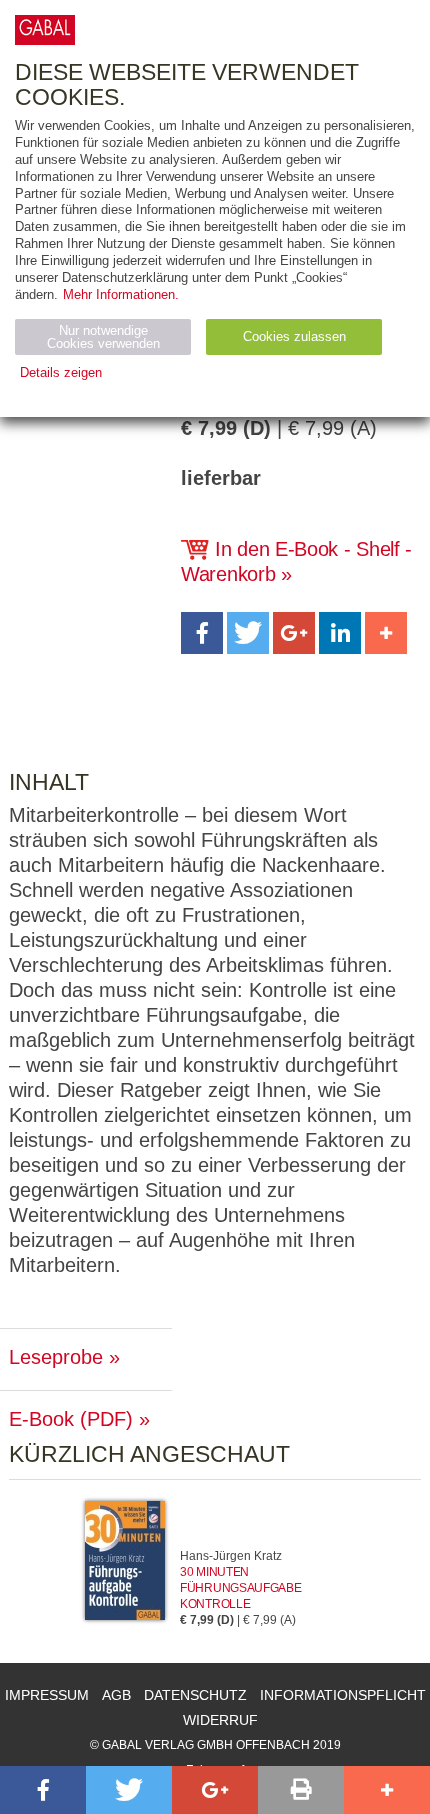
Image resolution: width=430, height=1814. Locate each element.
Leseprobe (56, 1357)
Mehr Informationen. (121, 294)
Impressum (47, 1695)
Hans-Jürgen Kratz (231, 1556)
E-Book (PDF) (71, 1419)
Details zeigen (61, 372)
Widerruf (220, 1720)
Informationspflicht (343, 1695)
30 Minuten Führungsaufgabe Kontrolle (241, 1588)
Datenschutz (195, 1695)
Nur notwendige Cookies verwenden (103, 337)
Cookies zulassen (294, 336)
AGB (116, 1695)
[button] (202, 633)
